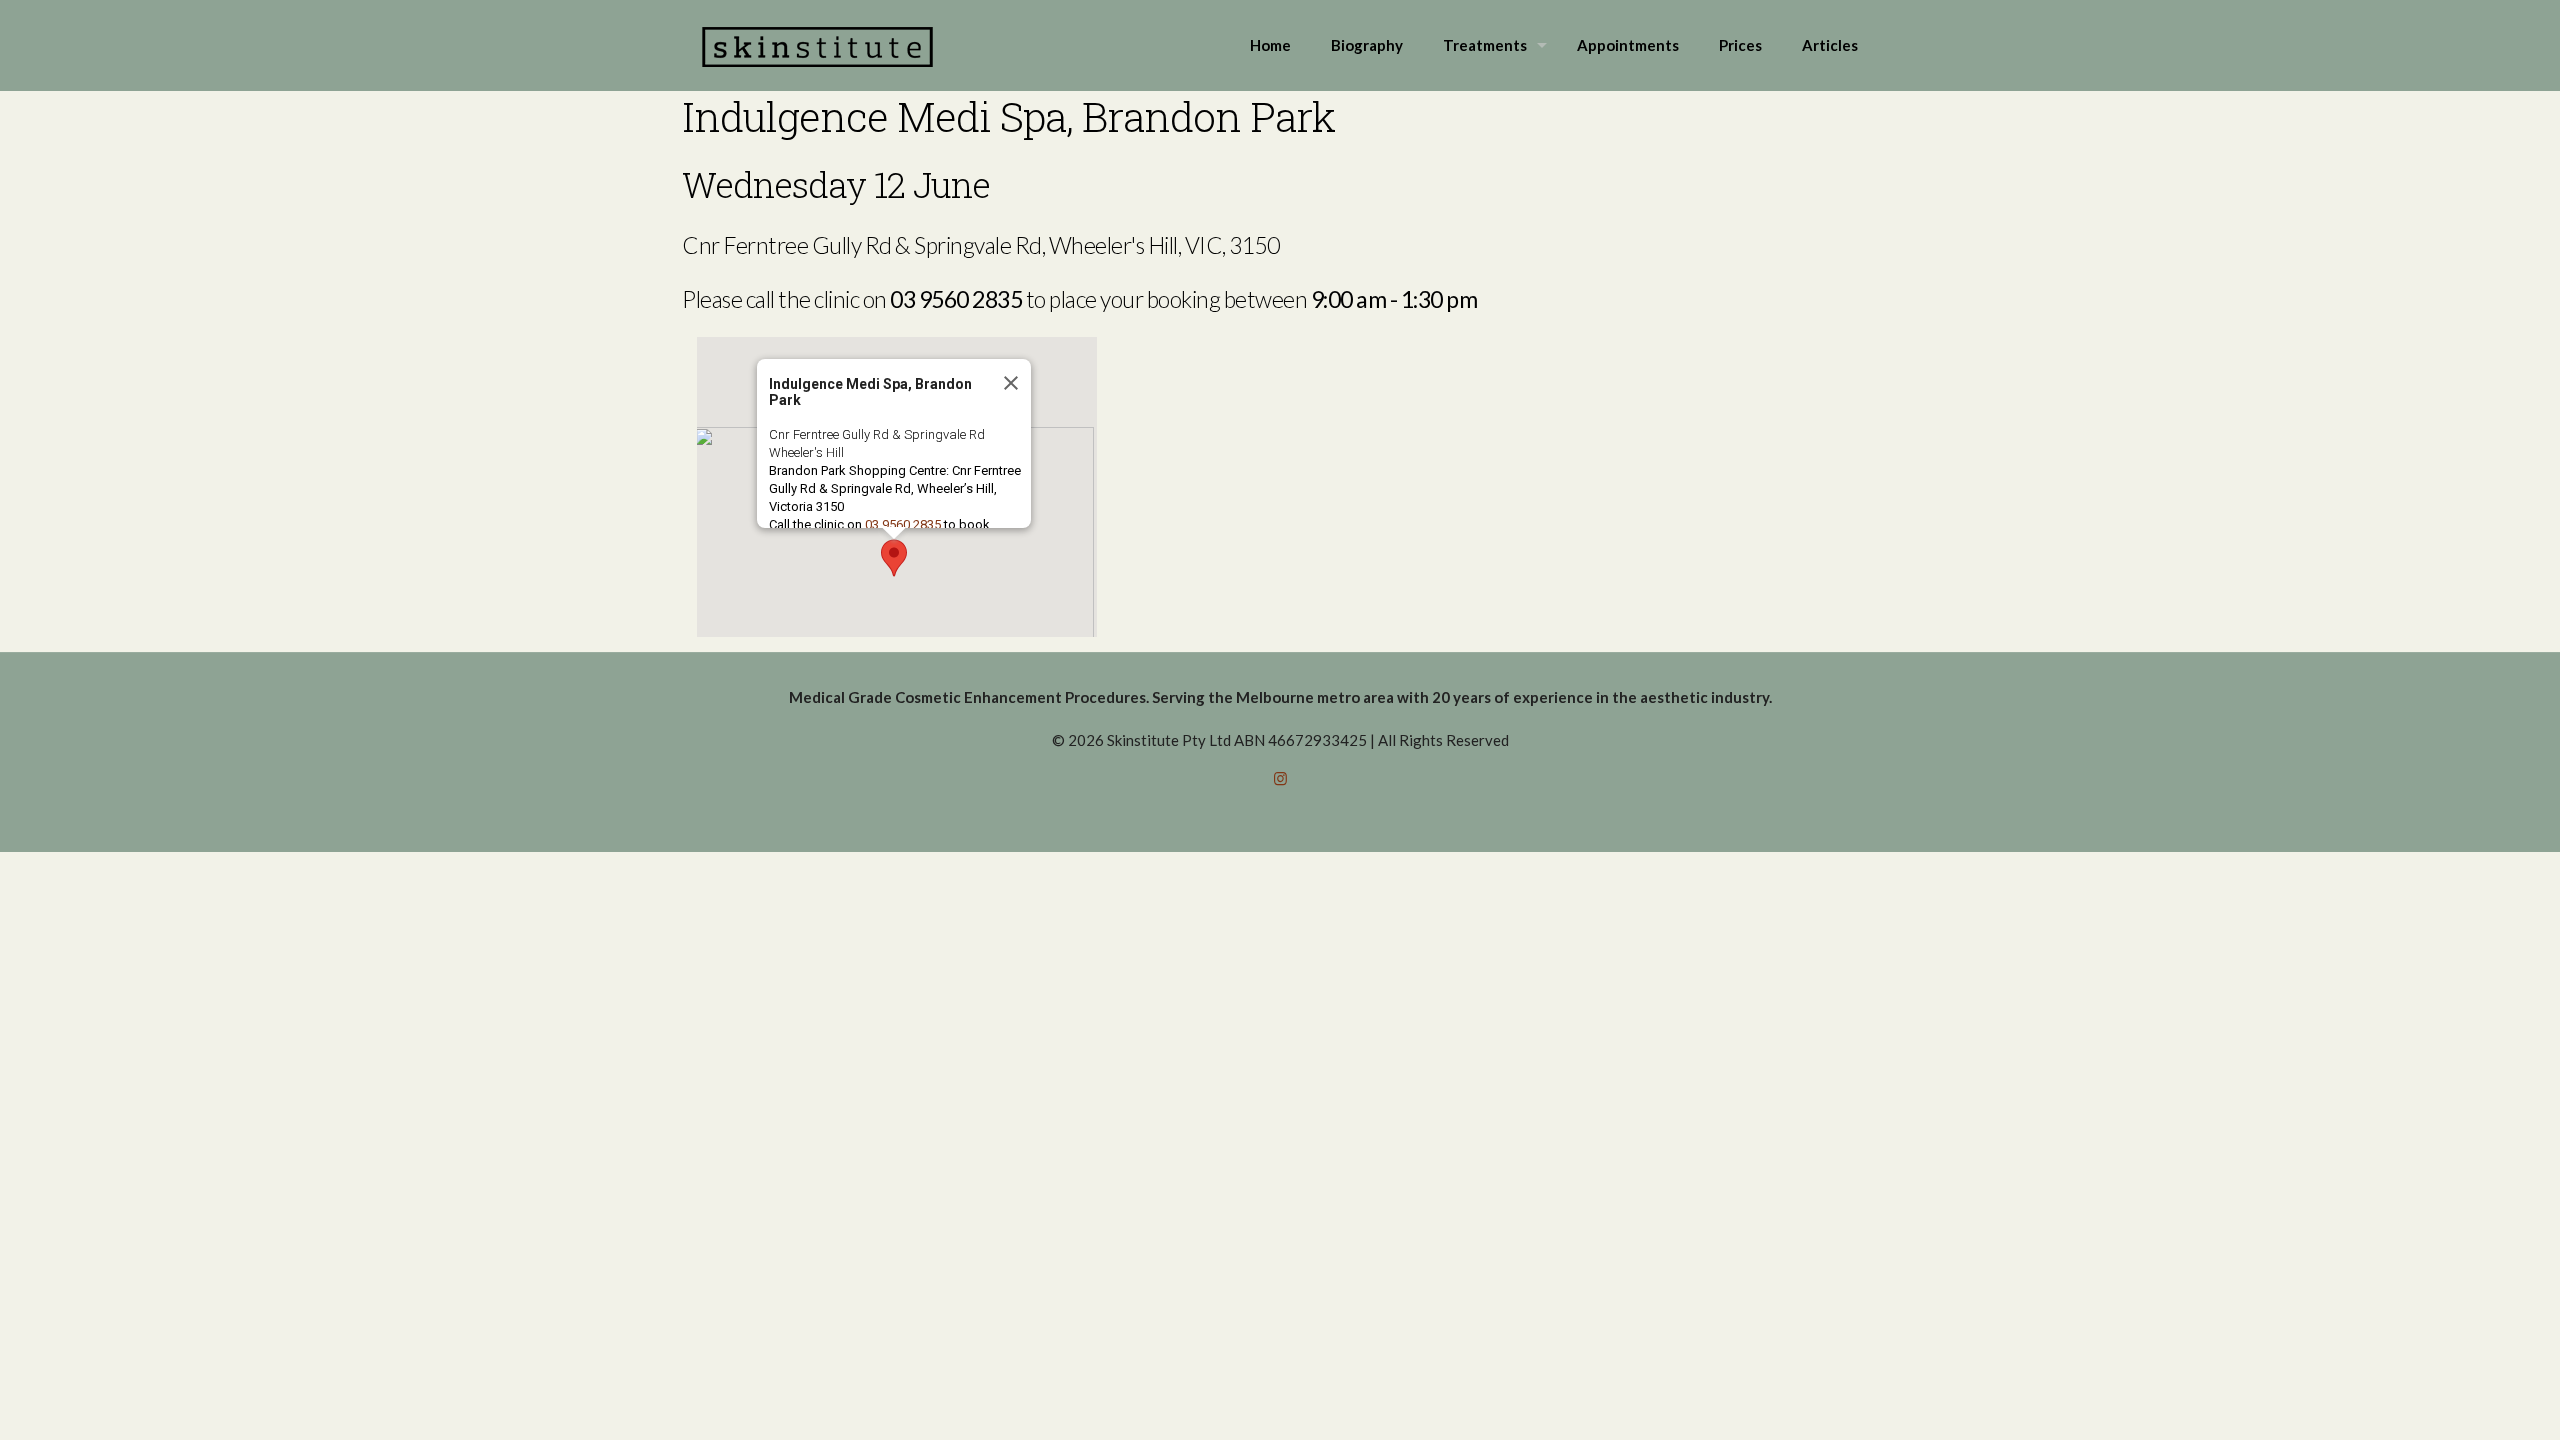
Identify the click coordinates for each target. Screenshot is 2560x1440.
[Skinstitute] (817, 45)
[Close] (1009, 383)
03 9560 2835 (903, 524)
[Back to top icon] (2464, 1399)
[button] (894, 558)
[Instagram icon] (1280, 778)
